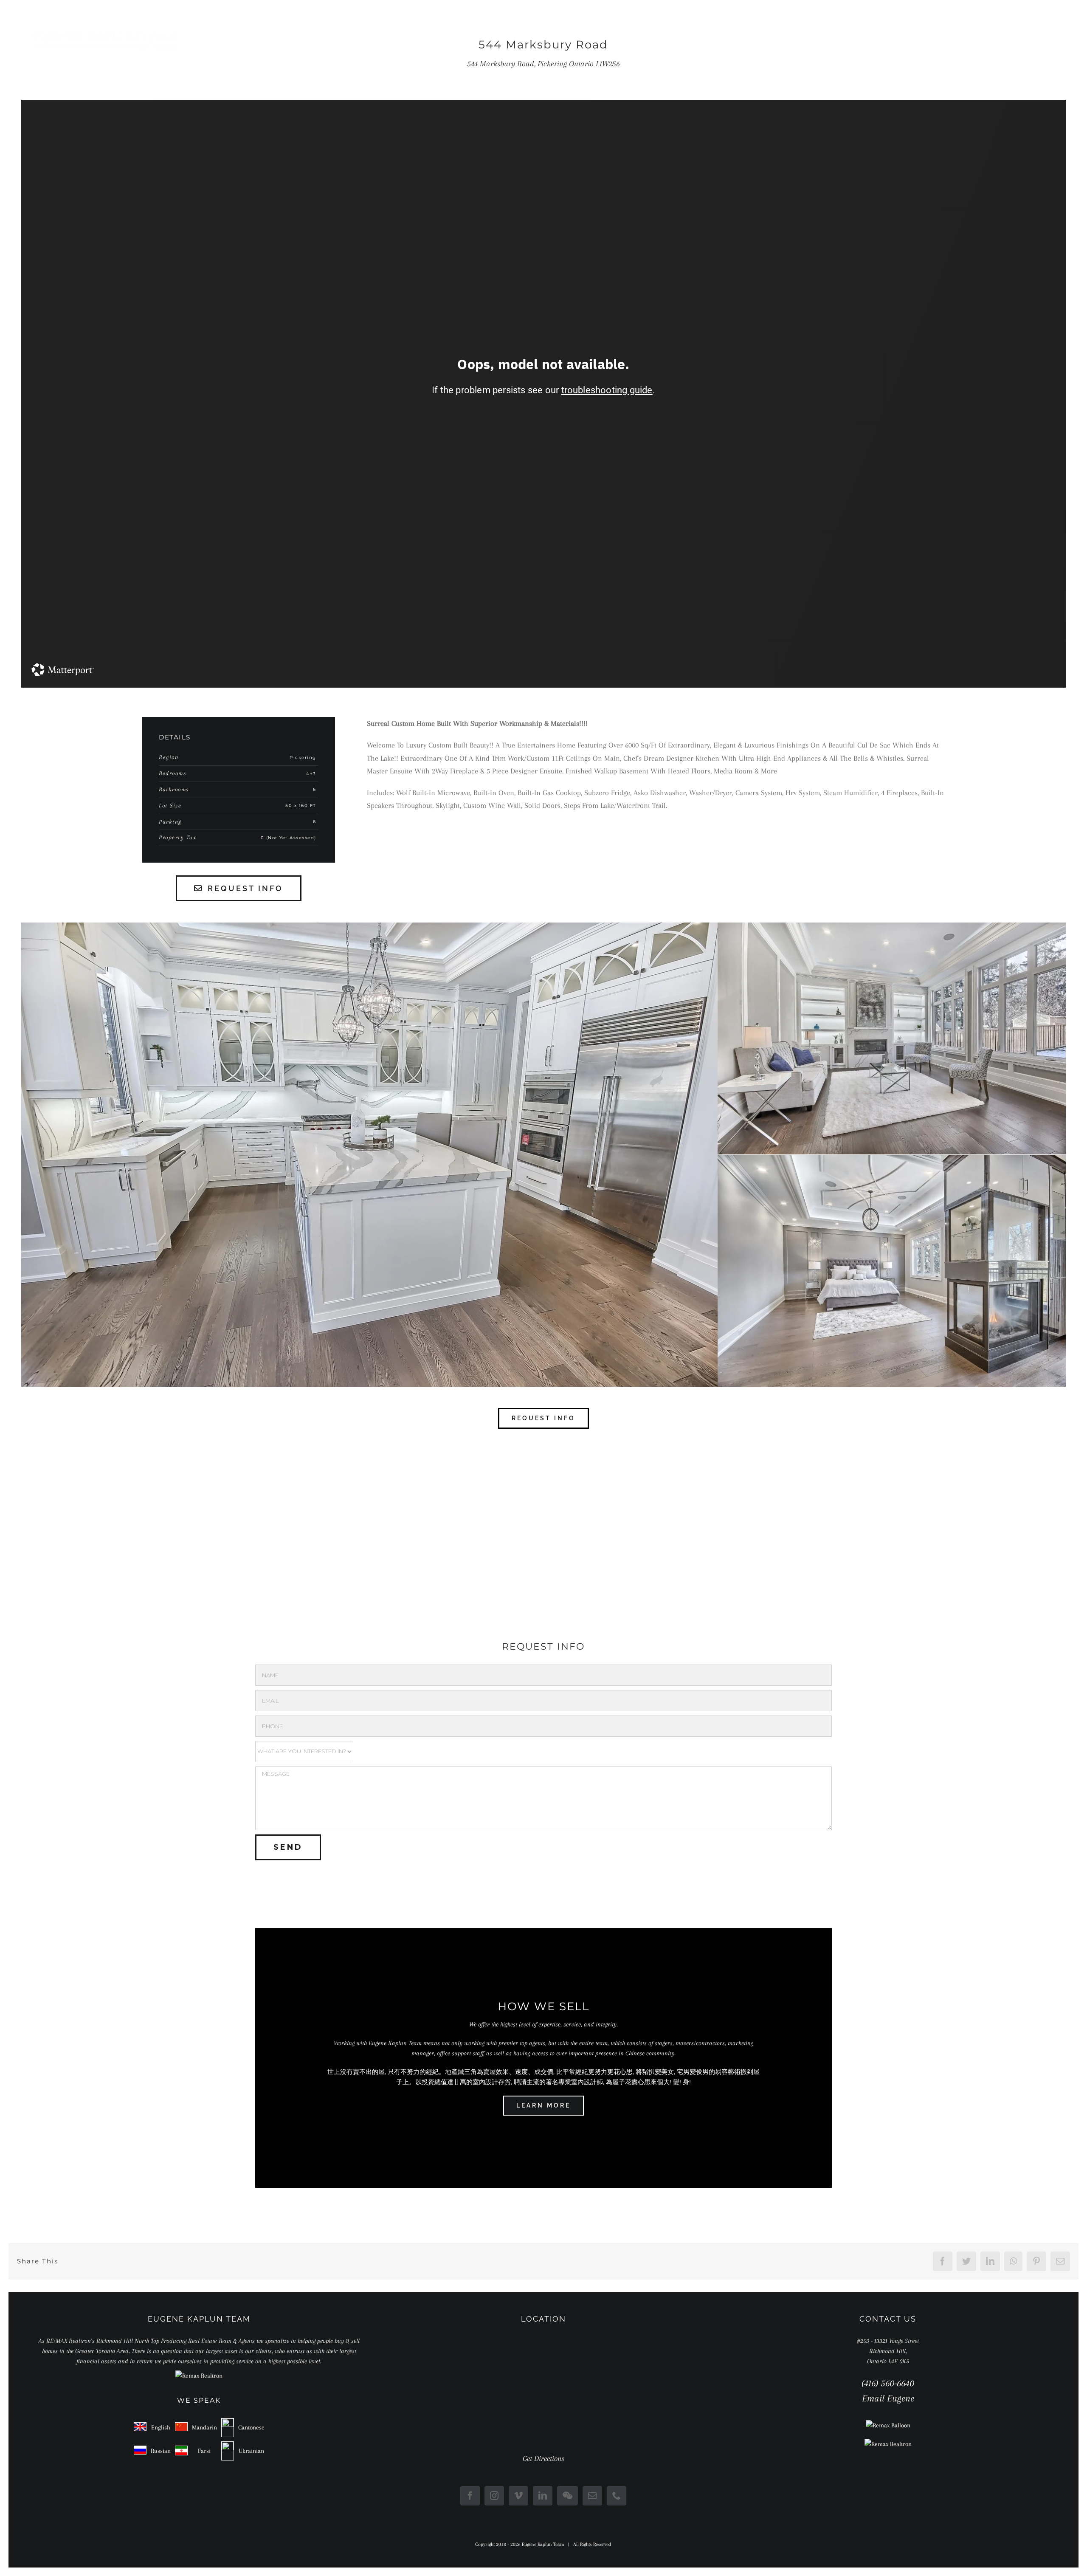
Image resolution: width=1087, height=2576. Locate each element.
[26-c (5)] (892, 925)
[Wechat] (567, 2496)
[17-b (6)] (369, 925)
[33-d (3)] (892, 1158)
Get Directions (543, 2458)
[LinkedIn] (543, 2496)
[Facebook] (470, 2496)
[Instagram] (494, 2496)
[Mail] (592, 2496)
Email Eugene (888, 2398)
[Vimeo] (518, 2496)
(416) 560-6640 (888, 2383)
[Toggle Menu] (1050, 41)
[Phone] (617, 2496)
